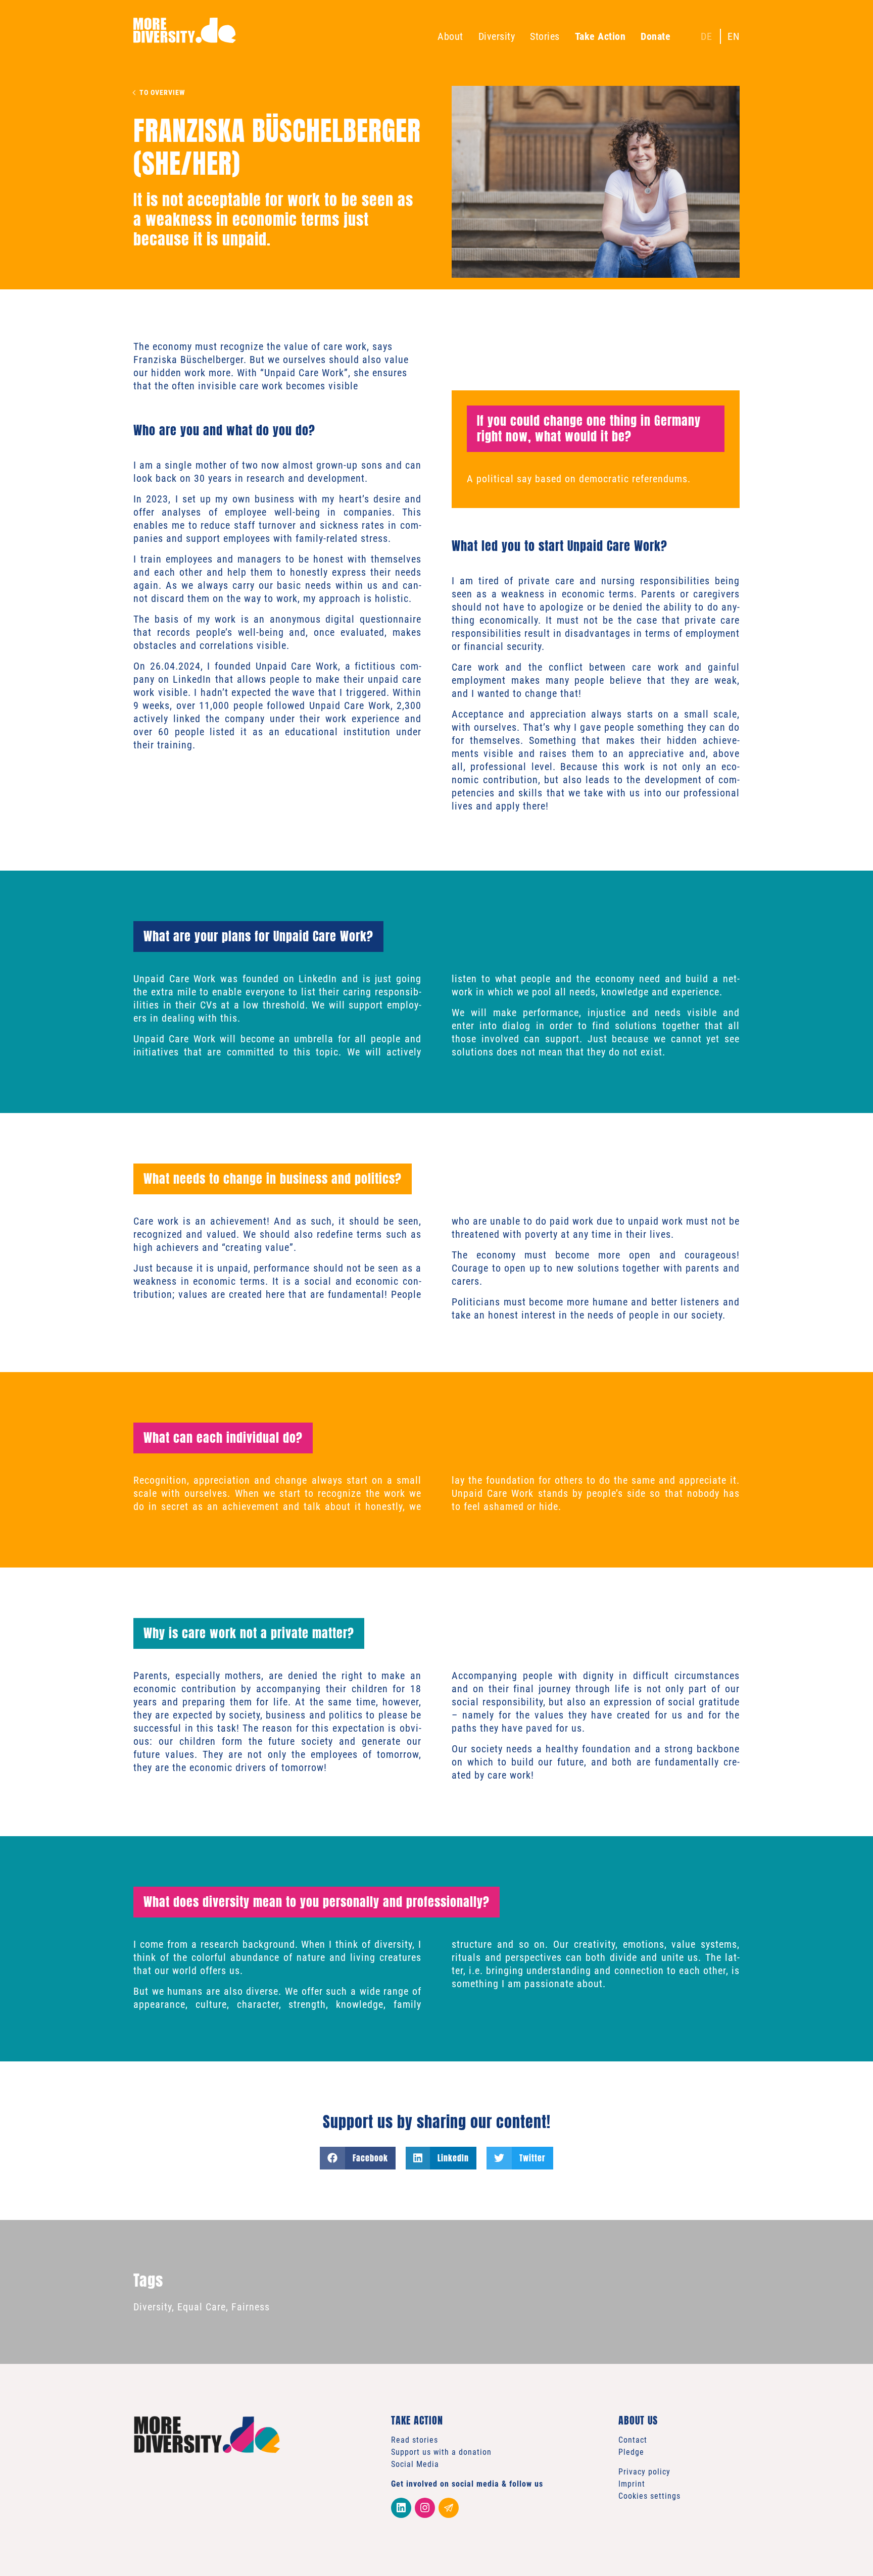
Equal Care (202, 2307)
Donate (656, 36)
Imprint (632, 2484)
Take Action (600, 36)
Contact (633, 2440)
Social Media (415, 2464)
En (734, 36)
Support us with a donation (441, 2452)
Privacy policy (644, 2472)
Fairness (251, 2307)
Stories (545, 36)
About (450, 36)
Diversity (497, 36)
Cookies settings (649, 2496)
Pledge (631, 2452)
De (707, 36)
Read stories (415, 2440)
